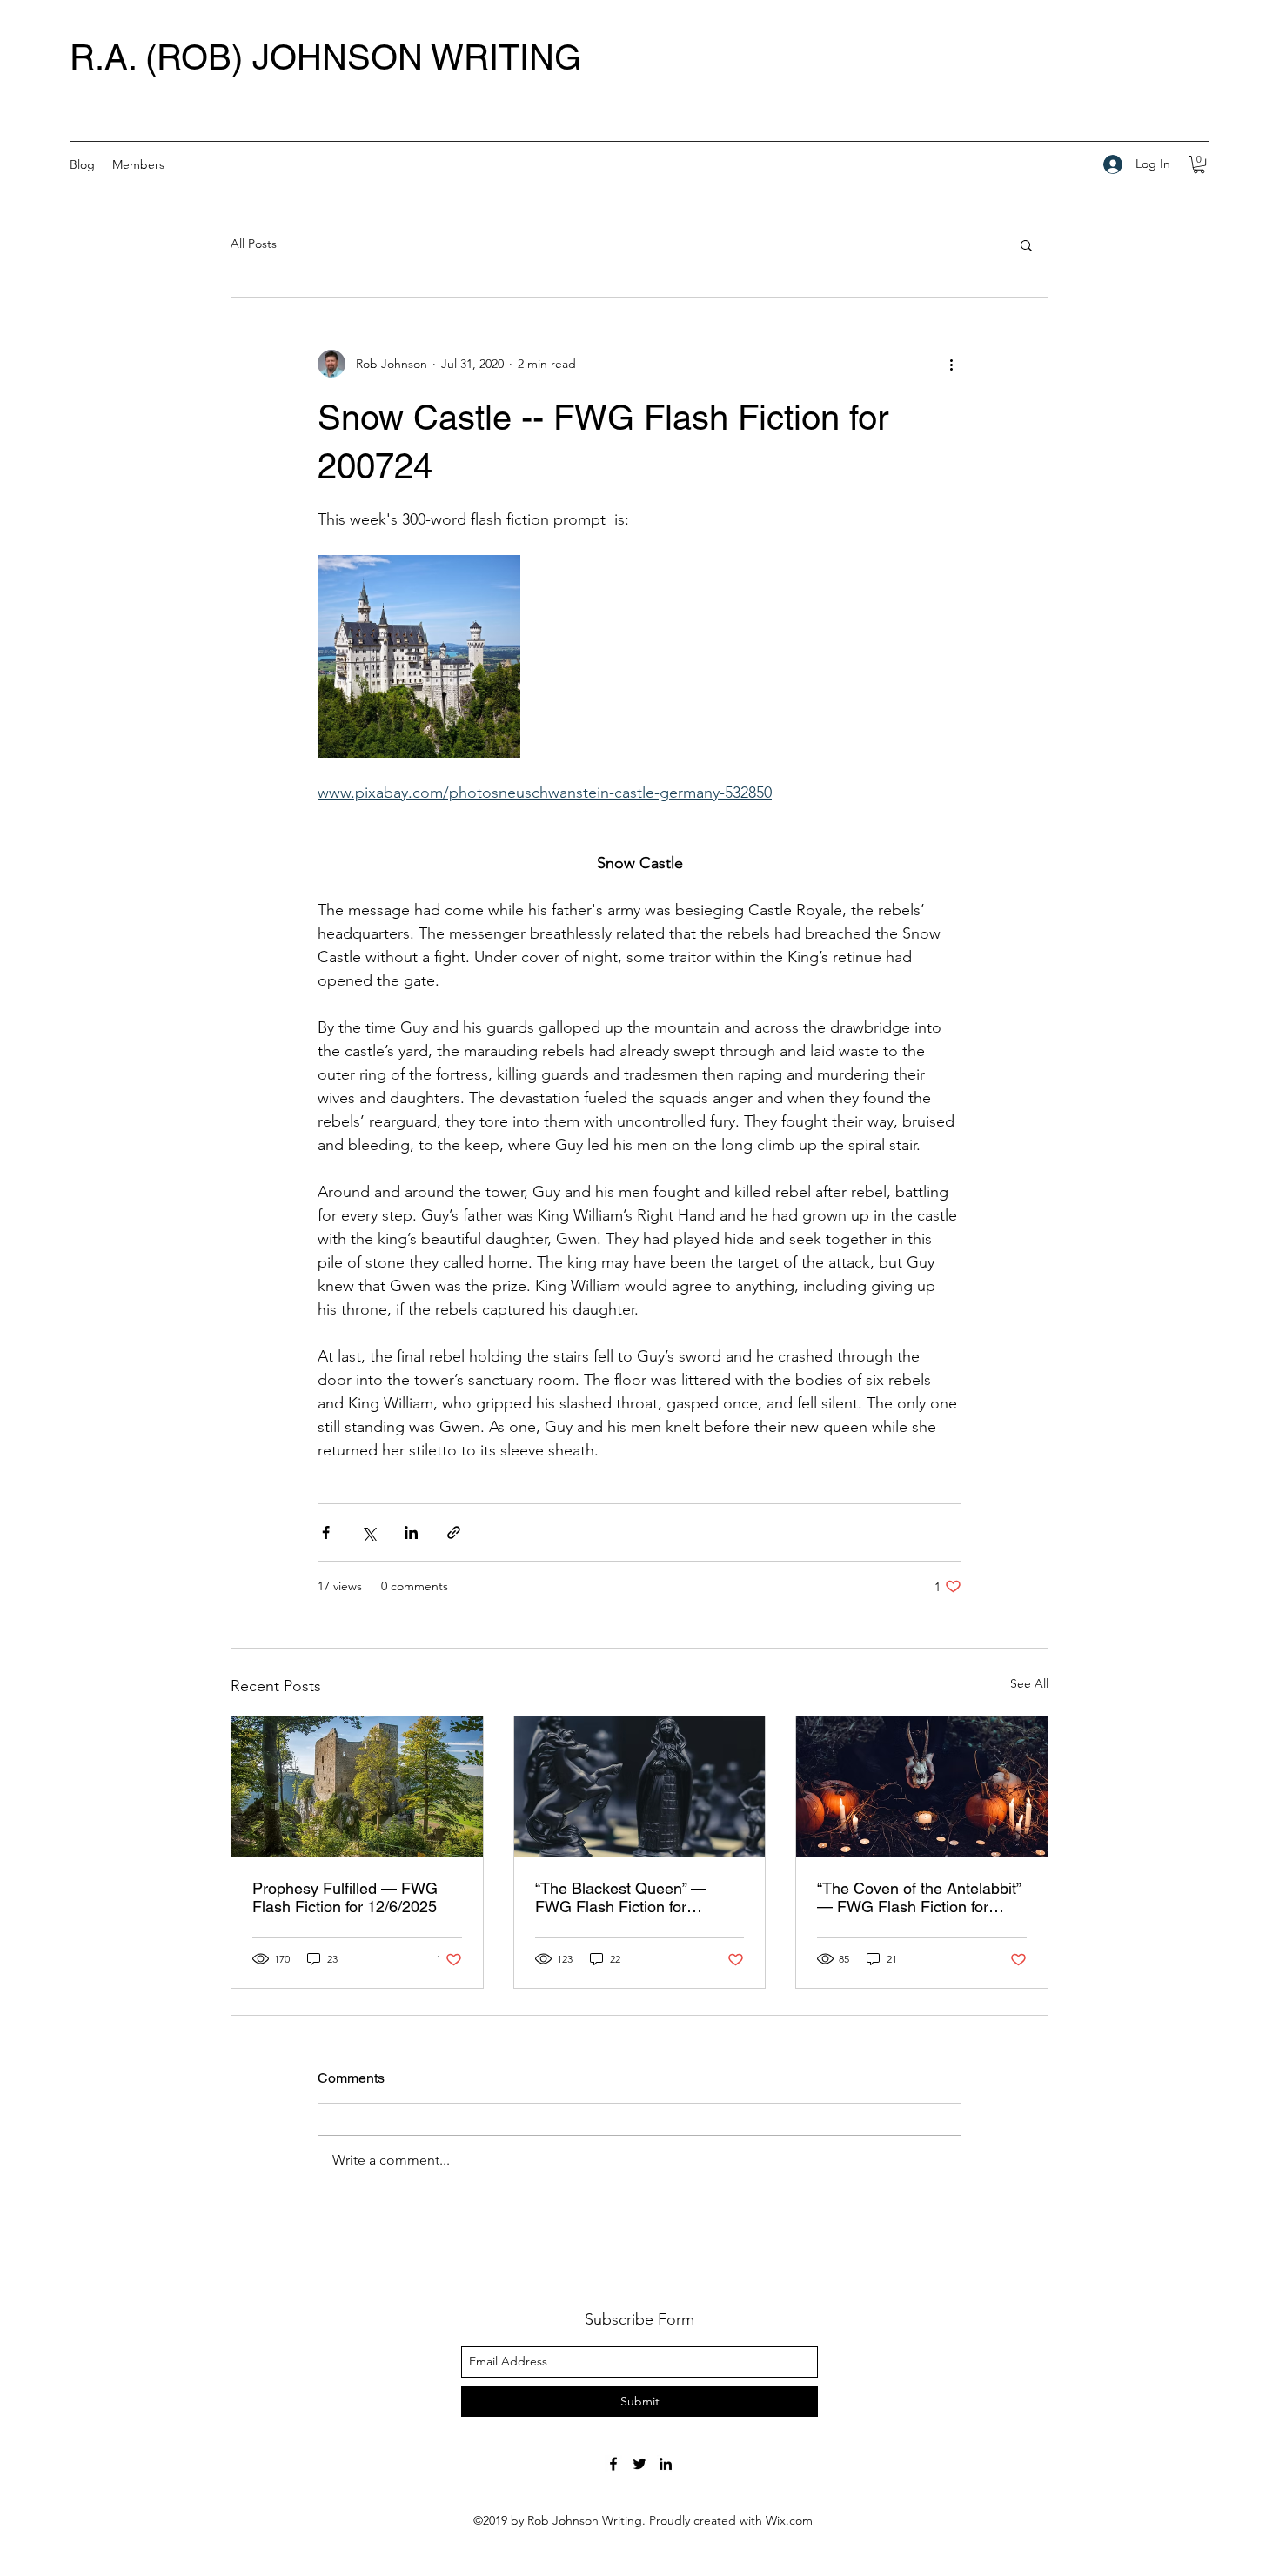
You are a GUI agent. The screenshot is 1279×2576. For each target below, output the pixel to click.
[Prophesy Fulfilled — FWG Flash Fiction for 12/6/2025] (357, 1787)
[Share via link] (454, 1532)
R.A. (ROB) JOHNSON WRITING (325, 57)
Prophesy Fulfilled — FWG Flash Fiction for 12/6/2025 (345, 1897)
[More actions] (951, 364)
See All (1029, 1683)
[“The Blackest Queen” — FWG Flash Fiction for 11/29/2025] (640, 1787)
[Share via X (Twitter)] (368, 1532)
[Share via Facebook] (326, 1532)
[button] (1199, 164)
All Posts (254, 244)
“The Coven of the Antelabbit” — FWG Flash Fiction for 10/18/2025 (919, 1897)
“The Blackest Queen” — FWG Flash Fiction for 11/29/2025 (621, 1897)
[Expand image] (419, 656)
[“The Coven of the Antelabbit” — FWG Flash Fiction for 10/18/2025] (922, 1787)
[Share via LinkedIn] (411, 1532)
